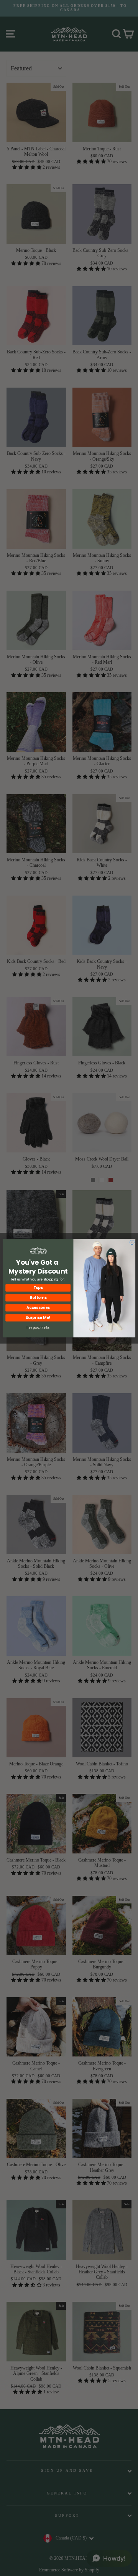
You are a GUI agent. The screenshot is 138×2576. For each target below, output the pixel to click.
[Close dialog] (132, 1242)
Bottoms (38, 1298)
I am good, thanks (38, 1327)
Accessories (38, 1308)
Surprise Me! (38, 1318)
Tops (38, 1288)
